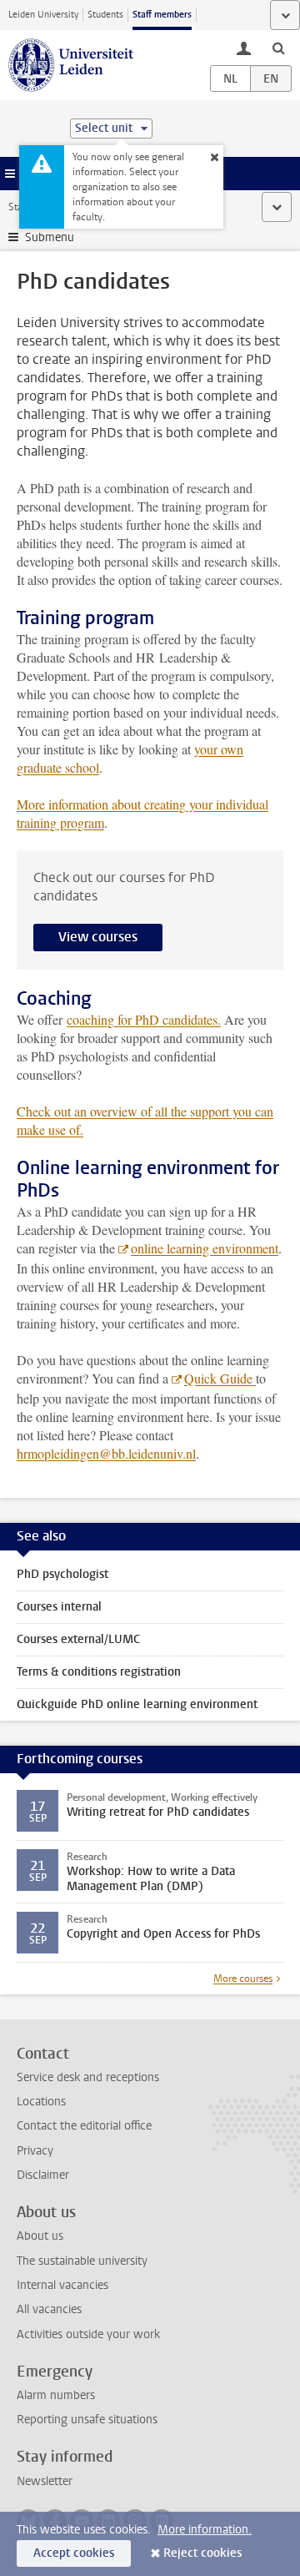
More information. (205, 2530)
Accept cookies (74, 2553)
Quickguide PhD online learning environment (137, 1704)
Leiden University (43, 15)
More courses (243, 1979)
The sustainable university (82, 2261)
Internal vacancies (62, 2285)
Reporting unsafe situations (87, 2420)
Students (105, 15)
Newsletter (45, 2481)
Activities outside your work (88, 2334)
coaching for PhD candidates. (144, 1019)
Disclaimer (43, 2175)
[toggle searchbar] (278, 48)
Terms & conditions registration (99, 1672)
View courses (98, 937)
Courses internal (59, 1607)
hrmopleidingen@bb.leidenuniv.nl (106, 1453)
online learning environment (205, 1248)
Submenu (50, 237)
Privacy (35, 2151)
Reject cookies (202, 2553)
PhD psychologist (62, 1574)
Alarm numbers (56, 2395)
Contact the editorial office (84, 2126)
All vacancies (49, 2309)
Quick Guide (220, 1378)
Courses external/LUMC (78, 1639)
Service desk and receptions (88, 2077)
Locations (41, 2102)
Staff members (162, 15)
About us (40, 2236)
